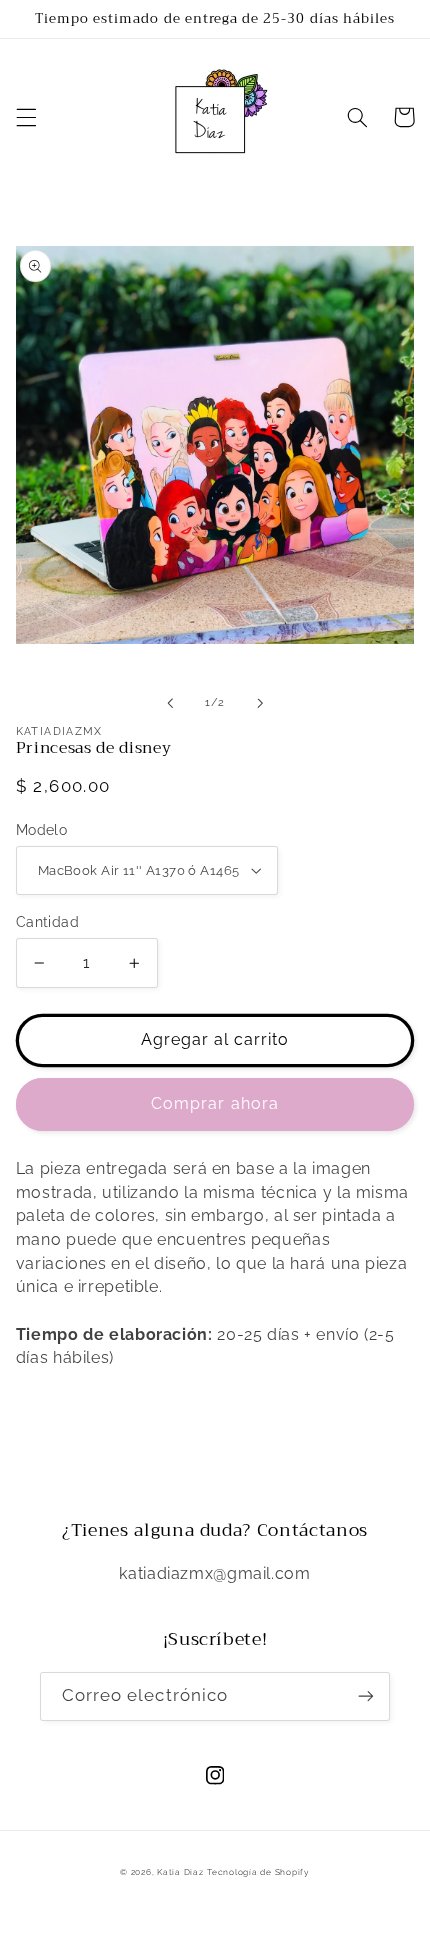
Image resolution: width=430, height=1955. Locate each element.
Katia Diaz (180, 1872)
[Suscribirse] (366, 1696)
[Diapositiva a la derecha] (260, 703)
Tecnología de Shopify (258, 1872)
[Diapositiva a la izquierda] (170, 703)
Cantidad (47, 922)
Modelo (42, 830)
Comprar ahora (215, 1103)
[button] (26, 117)
